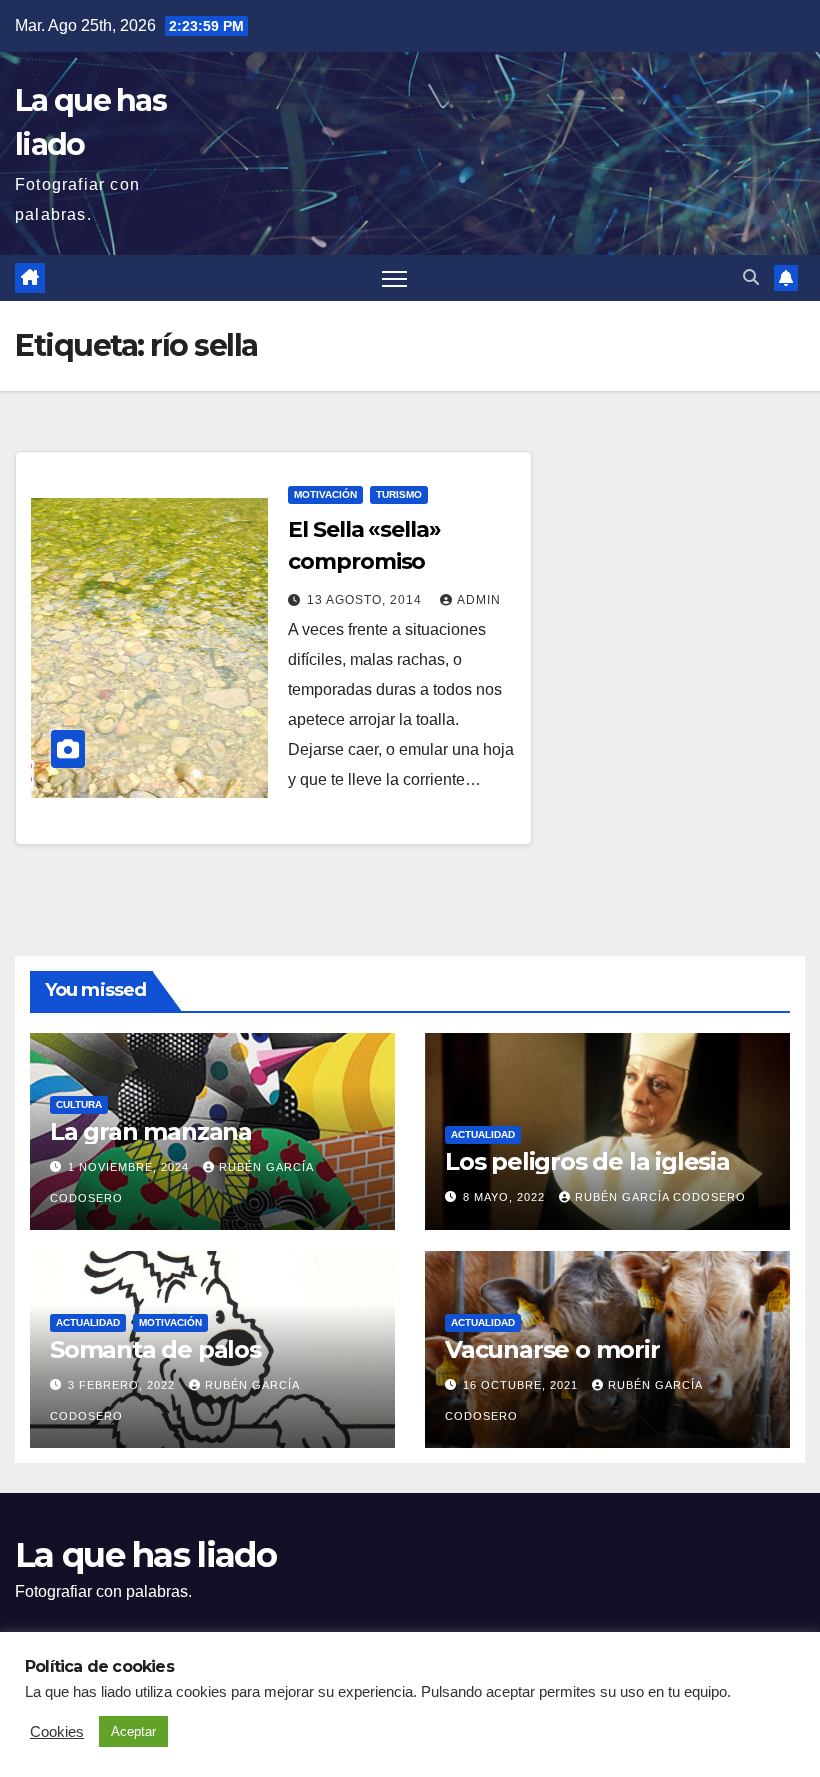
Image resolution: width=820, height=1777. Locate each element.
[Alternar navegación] (394, 278)
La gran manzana (151, 1131)
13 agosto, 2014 (366, 600)
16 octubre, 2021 (522, 1385)
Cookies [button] (57, 1732)
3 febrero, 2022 (123, 1385)
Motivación (325, 494)
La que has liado (145, 1555)
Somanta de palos (155, 1349)
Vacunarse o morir (552, 1349)
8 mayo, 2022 (506, 1197)
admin (479, 600)
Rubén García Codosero (660, 1197)
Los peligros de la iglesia (587, 1161)
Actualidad (483, 1134)
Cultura (79, 1104)
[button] (751, 277)
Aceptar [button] (133, 1731)
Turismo (399, 494)
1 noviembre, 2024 (130, 1167)
